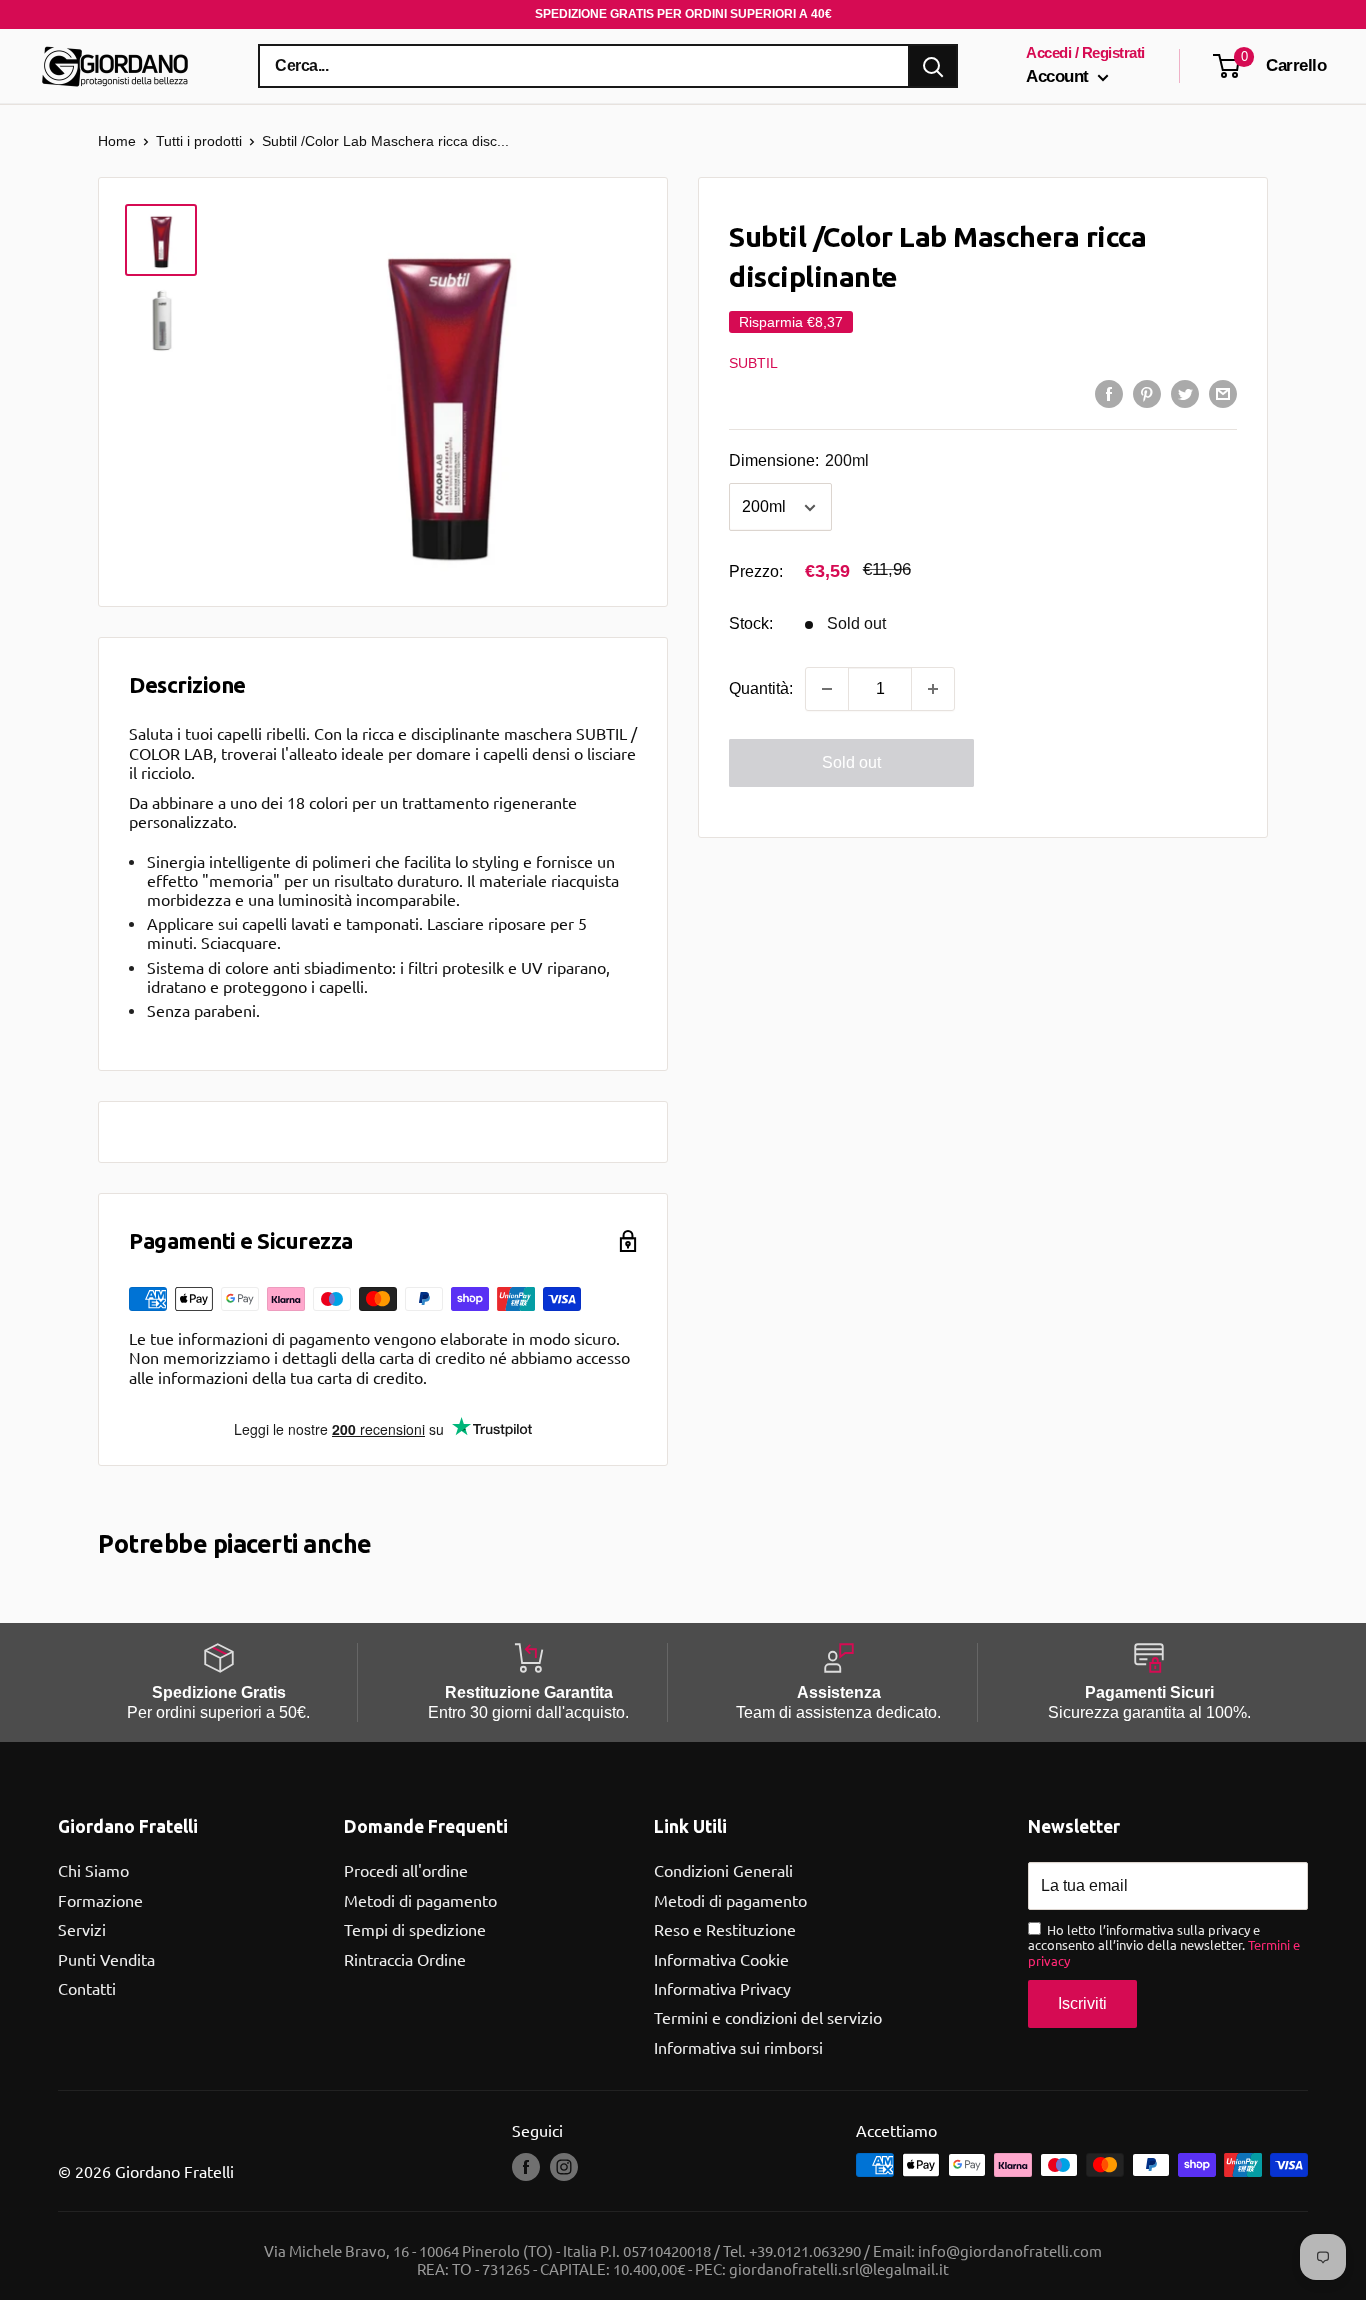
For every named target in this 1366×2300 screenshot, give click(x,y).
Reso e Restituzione (725, 1929)
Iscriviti (1082, 2003)
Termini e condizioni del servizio (768, 2017)
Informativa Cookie (721, 1959)
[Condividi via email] (1223, 393)
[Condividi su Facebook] (1109, 393)
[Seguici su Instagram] (564, 2167)
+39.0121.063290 (805, 2250)
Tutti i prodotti (199, 141)
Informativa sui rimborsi (738, 2047)
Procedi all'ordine (406, 1870)
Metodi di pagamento (420, 1900)
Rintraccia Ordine (405, 1959)
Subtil (753, 363)
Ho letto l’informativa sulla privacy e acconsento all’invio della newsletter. (1164, 1945)
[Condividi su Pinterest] (1147, 393)
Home (117, 141)
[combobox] (584, 66)
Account (1059, 76)
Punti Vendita (106, 1959)
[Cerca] (933, 66)
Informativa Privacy (722, 1988)
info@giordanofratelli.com (1010, 2250)
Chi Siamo (93, 1870)
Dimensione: (799, 461)
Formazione (100, 1900)
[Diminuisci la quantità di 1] (827, 689)
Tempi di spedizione (415, 1929)
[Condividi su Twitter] (1185, 393)
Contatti (87, 1988)
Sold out (851, 762)
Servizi (82, 1929)
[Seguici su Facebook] (526, 2167)
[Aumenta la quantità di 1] (933, 689)
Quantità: (761, 688)
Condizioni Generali (723, 1870)
